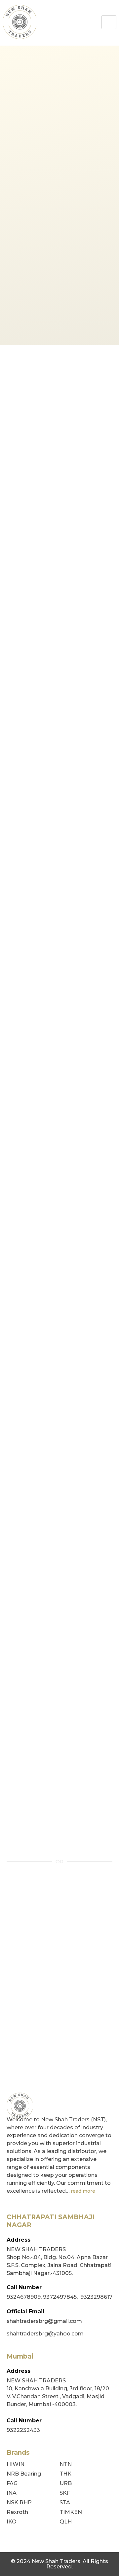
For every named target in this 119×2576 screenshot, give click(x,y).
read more (83, 2191)
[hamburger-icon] (109, 22)
